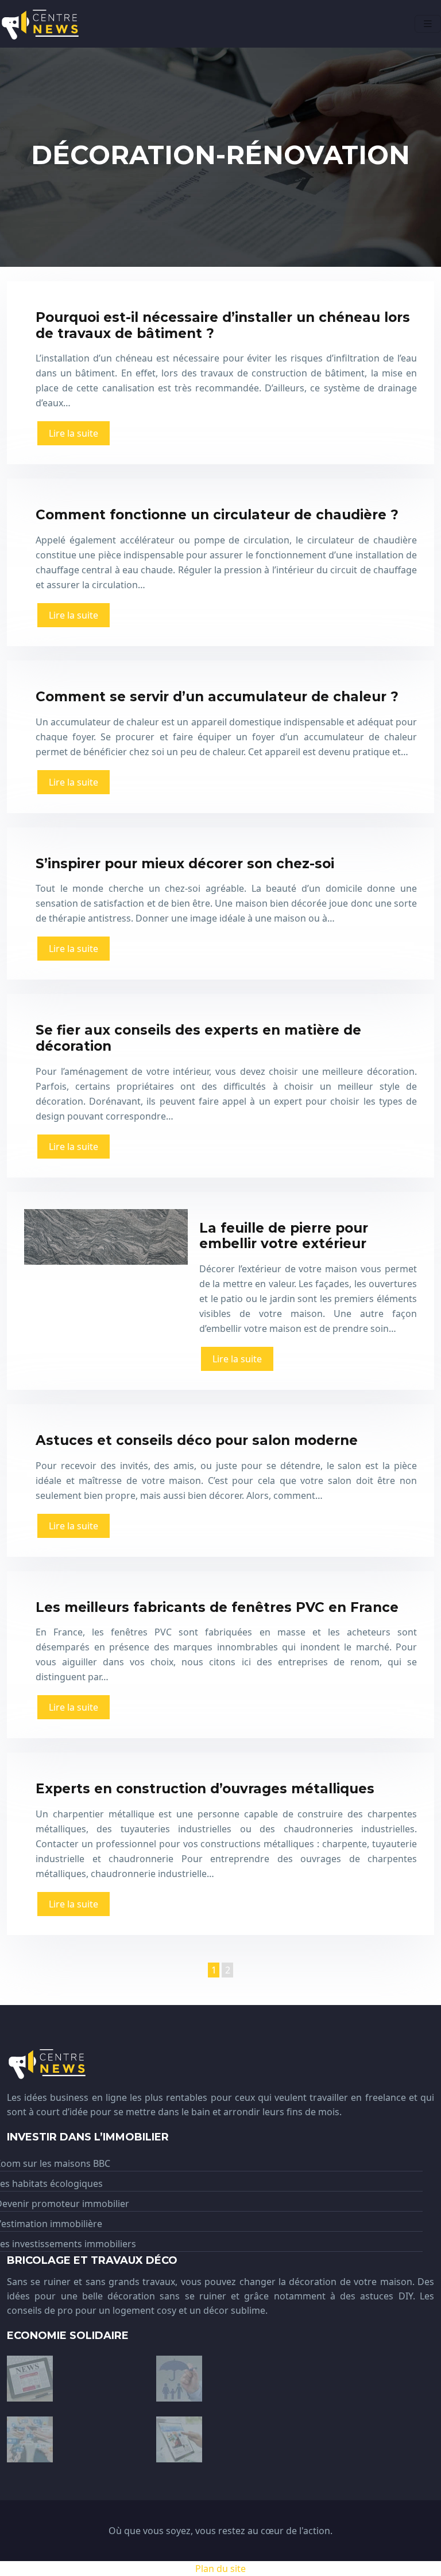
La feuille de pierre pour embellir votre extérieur (284, 1236)
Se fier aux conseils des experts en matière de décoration (198, 1038)
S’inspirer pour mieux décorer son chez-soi (185, 864)
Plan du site (220, 2569)
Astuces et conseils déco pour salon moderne (197, 1440)
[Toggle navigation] (428, 24)
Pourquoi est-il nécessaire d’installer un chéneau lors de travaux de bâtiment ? (223, 325)
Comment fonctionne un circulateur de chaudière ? (217, 515)
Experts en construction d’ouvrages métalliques (205, 1789)
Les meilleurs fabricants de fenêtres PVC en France (217, 1607)
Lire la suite (73, 433)
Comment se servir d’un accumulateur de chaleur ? (217, 697)
